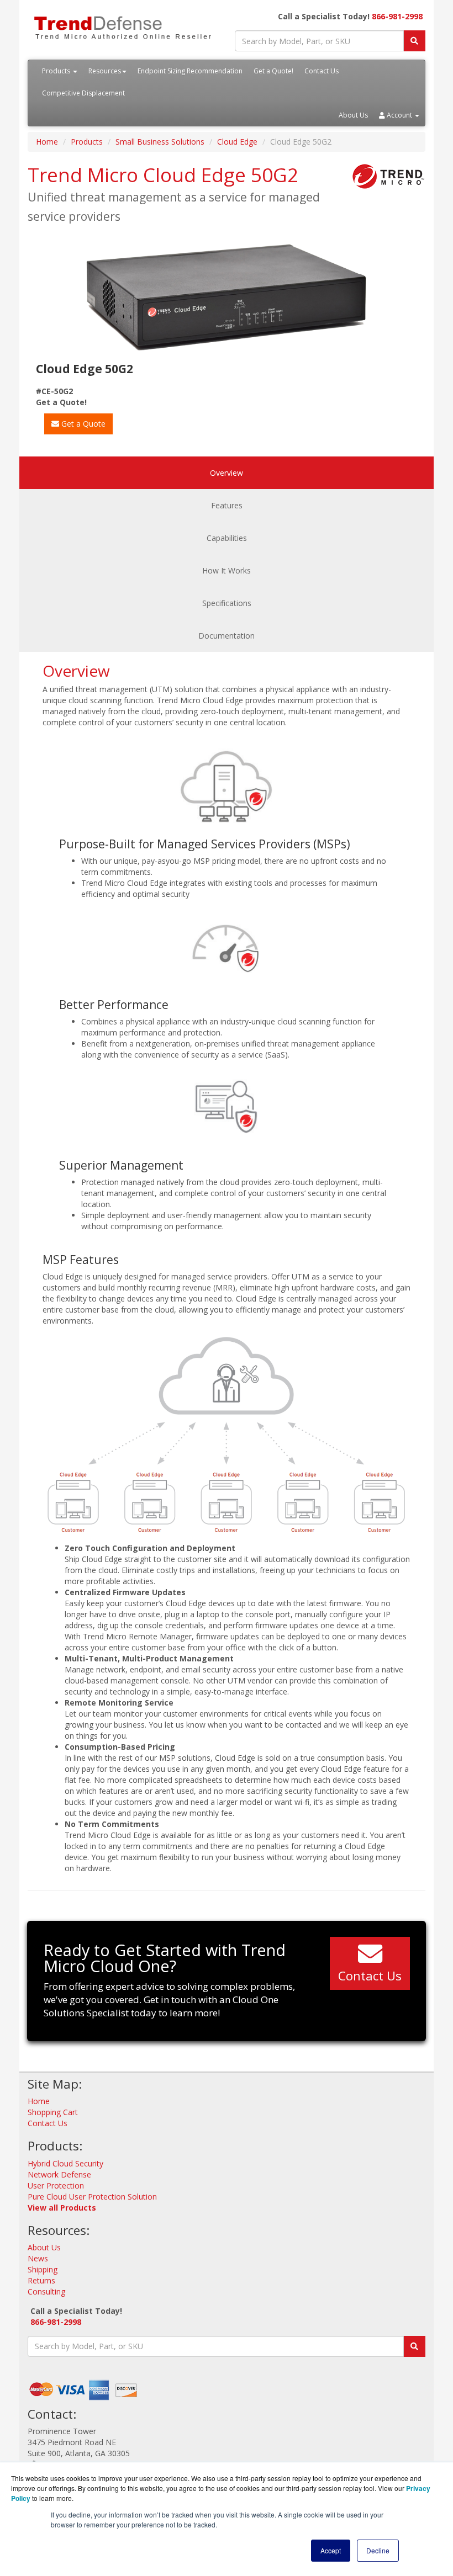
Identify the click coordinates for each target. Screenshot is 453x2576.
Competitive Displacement (83, 93)
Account (399, 115)
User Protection (56, 2185)
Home (47, 142)
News (38, 2258)
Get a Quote (82, 424)
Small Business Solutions (160, 142)
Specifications (227, 603)
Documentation (227, 636)
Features (227, 505)
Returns (41, 2280)
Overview (227, 473)
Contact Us (322, 71)
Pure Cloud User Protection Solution (92, 2197)
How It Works (227, 570)
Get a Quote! (273, 71)
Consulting (46, 2291)
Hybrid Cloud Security (65, 2163)
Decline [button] (378, 2550)
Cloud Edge (237, 142)
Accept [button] (331, 2550)
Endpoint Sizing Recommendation (190, 71)
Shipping (43, 2269)
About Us (353, 115)
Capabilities (227, 538)
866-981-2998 (397, 16)
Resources (105, 71)
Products (57, 71)
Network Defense (59, 2174)
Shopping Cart (53, 2112)
